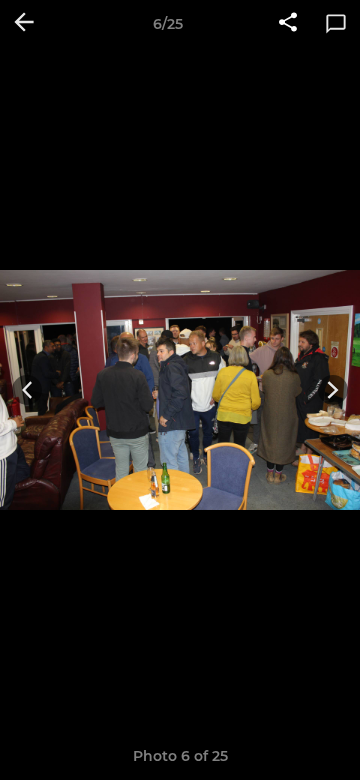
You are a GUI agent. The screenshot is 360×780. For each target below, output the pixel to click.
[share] (288, 24)
